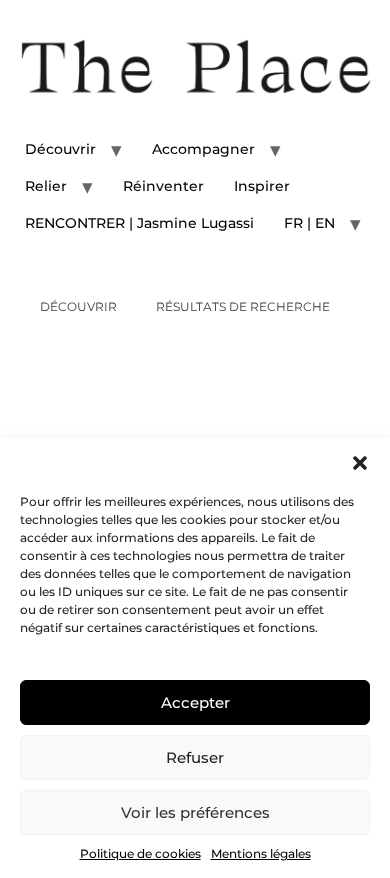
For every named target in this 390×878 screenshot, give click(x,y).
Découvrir (60, 149)
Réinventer (163, 186)
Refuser (195, 757)
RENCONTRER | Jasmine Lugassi (139, 223)
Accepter (195, 702)
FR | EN (309, 223)
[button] (360, 463)
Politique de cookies (140, 853)
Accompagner (203, 149)
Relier (46, 186)
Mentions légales (261, 853)
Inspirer (262, 186)
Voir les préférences (195, 812)
